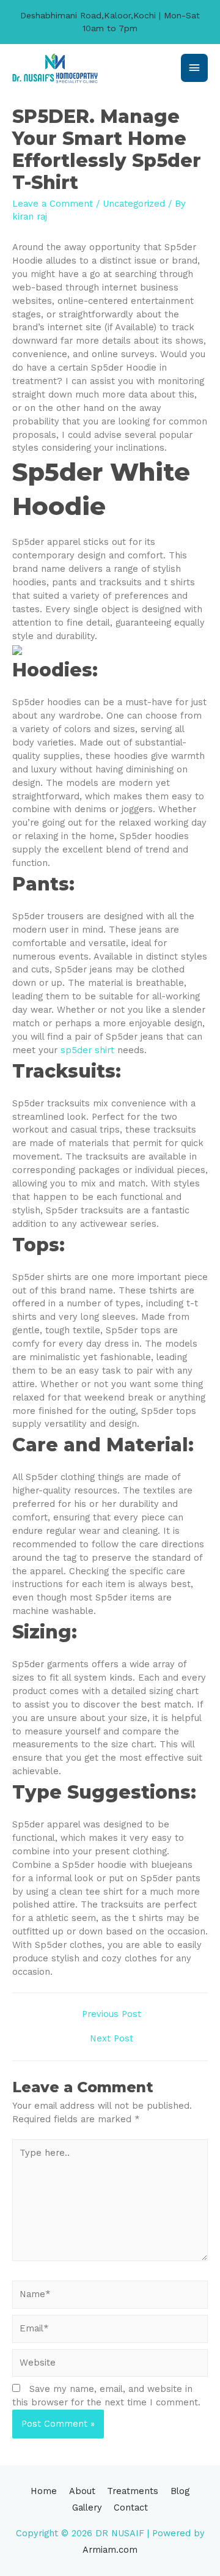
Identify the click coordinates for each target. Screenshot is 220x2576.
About (82, 2491)
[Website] (110, 2365)
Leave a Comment (53, 204)
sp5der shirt (87, 1050)
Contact (131, 2508)
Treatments (133, 2491)
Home (44, 2491)
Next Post (112, 2038)
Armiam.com (110, 2550)
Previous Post (112, 2014)
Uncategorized (134, 204)
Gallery (87, 2508)
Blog (180, 2491)
